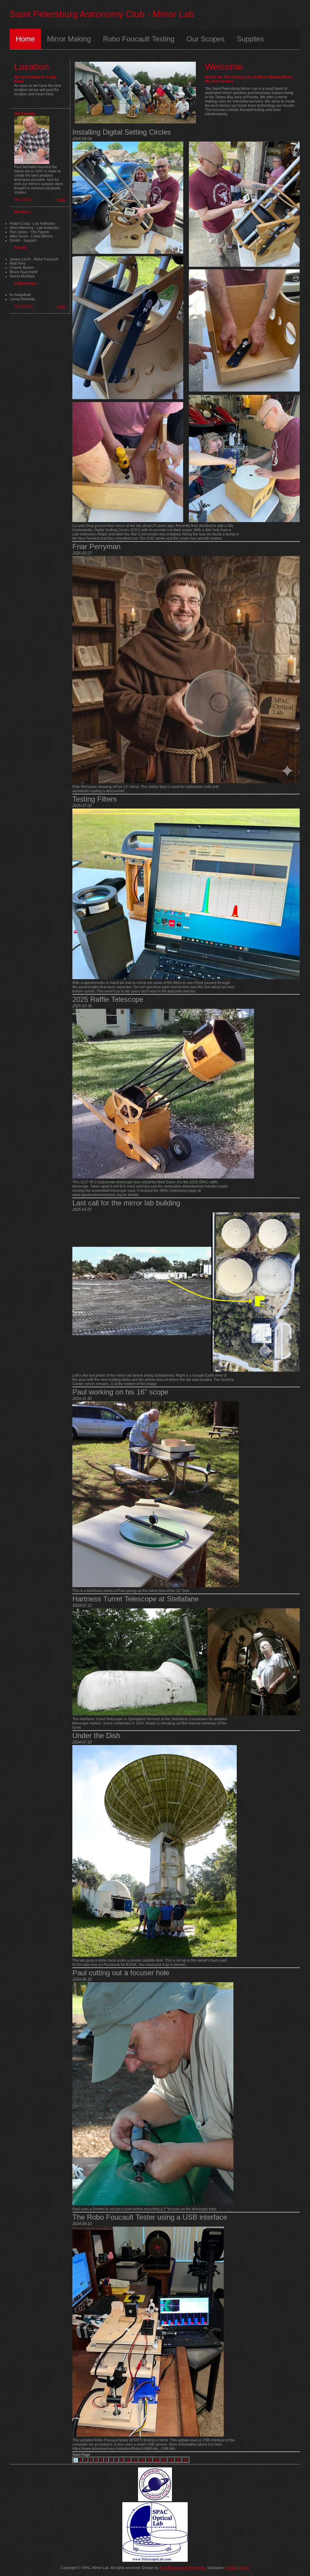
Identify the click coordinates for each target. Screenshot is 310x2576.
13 (150, 2460)
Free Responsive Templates (183, 2568)
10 (128, 2460)
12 (142, 2460)
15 (164, 2460)
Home (25, 39)
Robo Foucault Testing (139, 39)
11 (135, 2460)
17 (179, 2460)
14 (157, 2460)
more (61, 200)
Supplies (250, 39)
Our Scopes (206, 39)
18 (186, 2460)
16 (171, 2460)
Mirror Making (69, 39)
